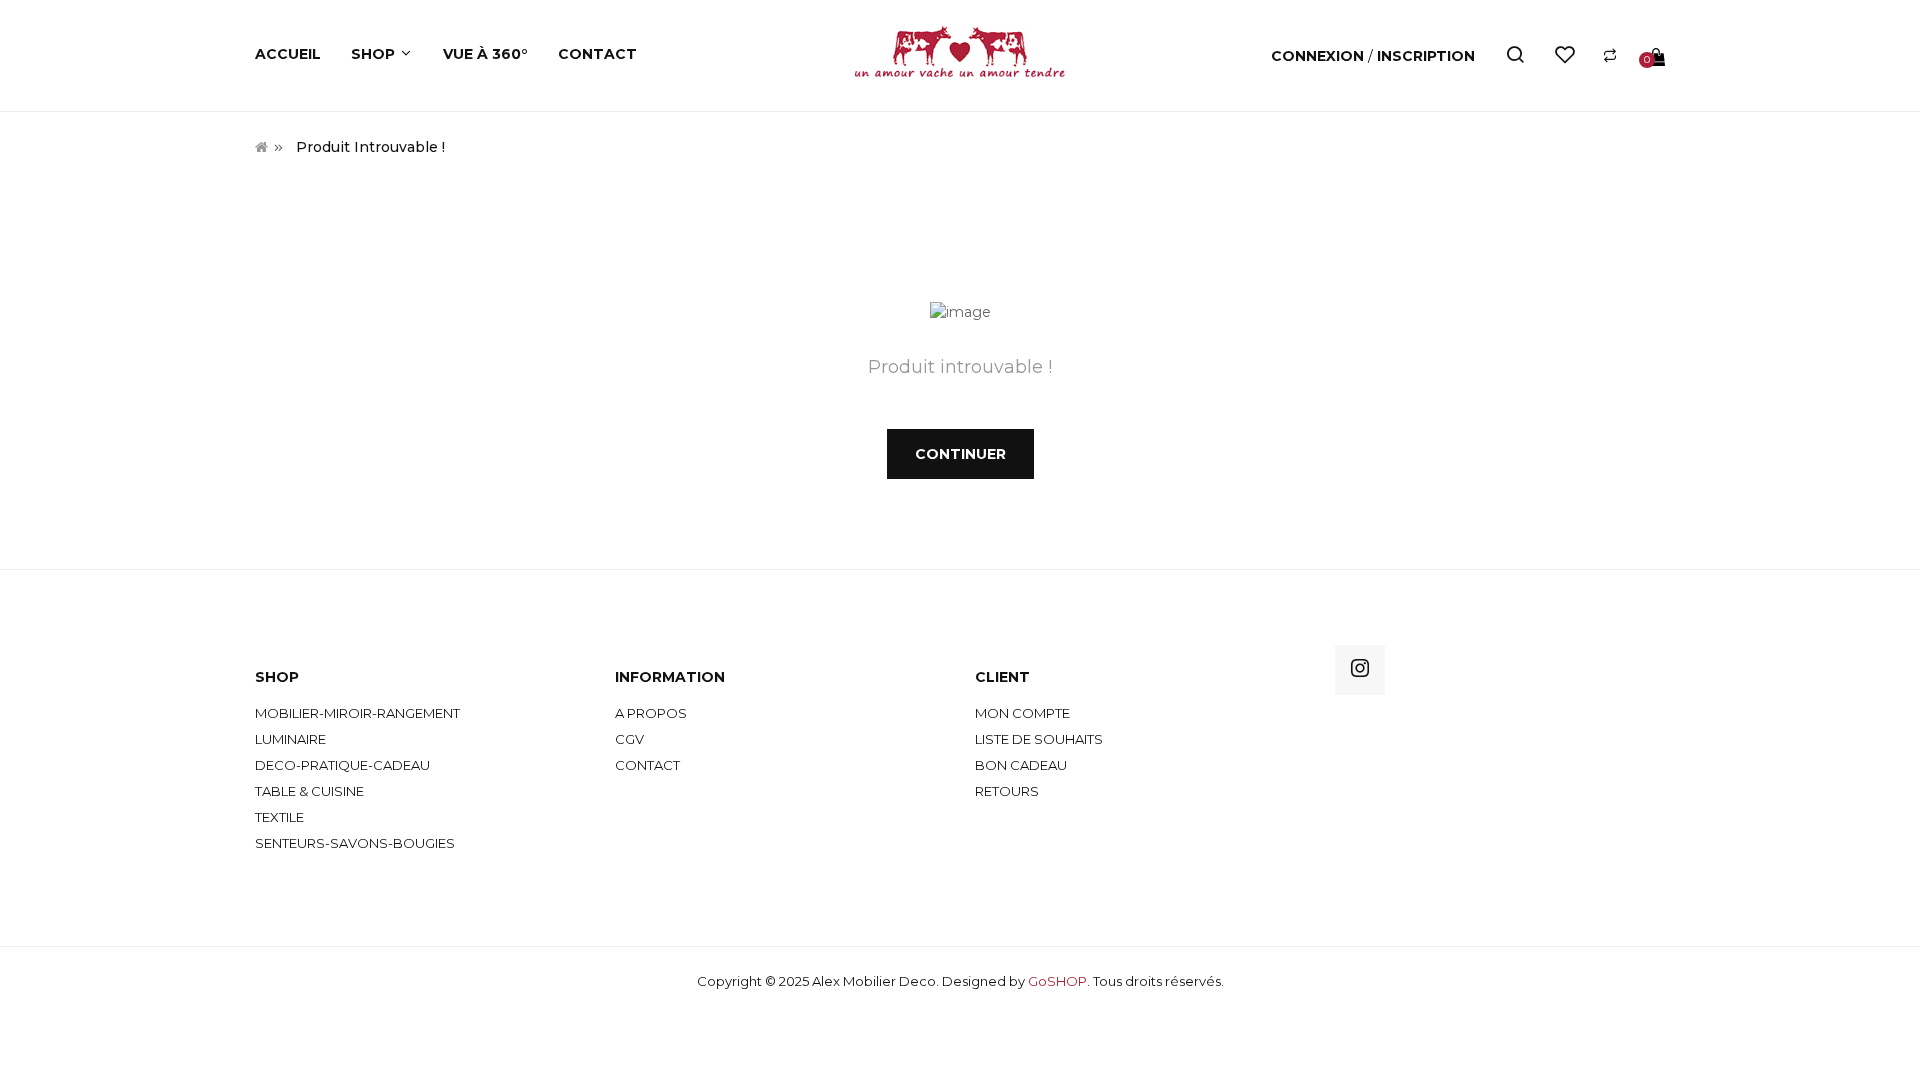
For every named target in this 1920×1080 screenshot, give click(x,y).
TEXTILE (279, 817)
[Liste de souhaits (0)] (1565, 56)
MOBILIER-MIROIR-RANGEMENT (357, 713)
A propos (651, 713)
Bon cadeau (1021, 765)
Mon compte (1022, 713)
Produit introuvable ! (370, 147)
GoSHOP (1057, 981)
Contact (647, 765)
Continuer (960, 454)
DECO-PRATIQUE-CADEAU (342, 765)
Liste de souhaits (1039, 739)
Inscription (1426, 56)
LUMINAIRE (290, 739)
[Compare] (1610, 56)
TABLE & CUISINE (309, 791)
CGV (629, 739)
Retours (1007, 791)
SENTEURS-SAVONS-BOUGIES (355, 843)
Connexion (1319, 56)
